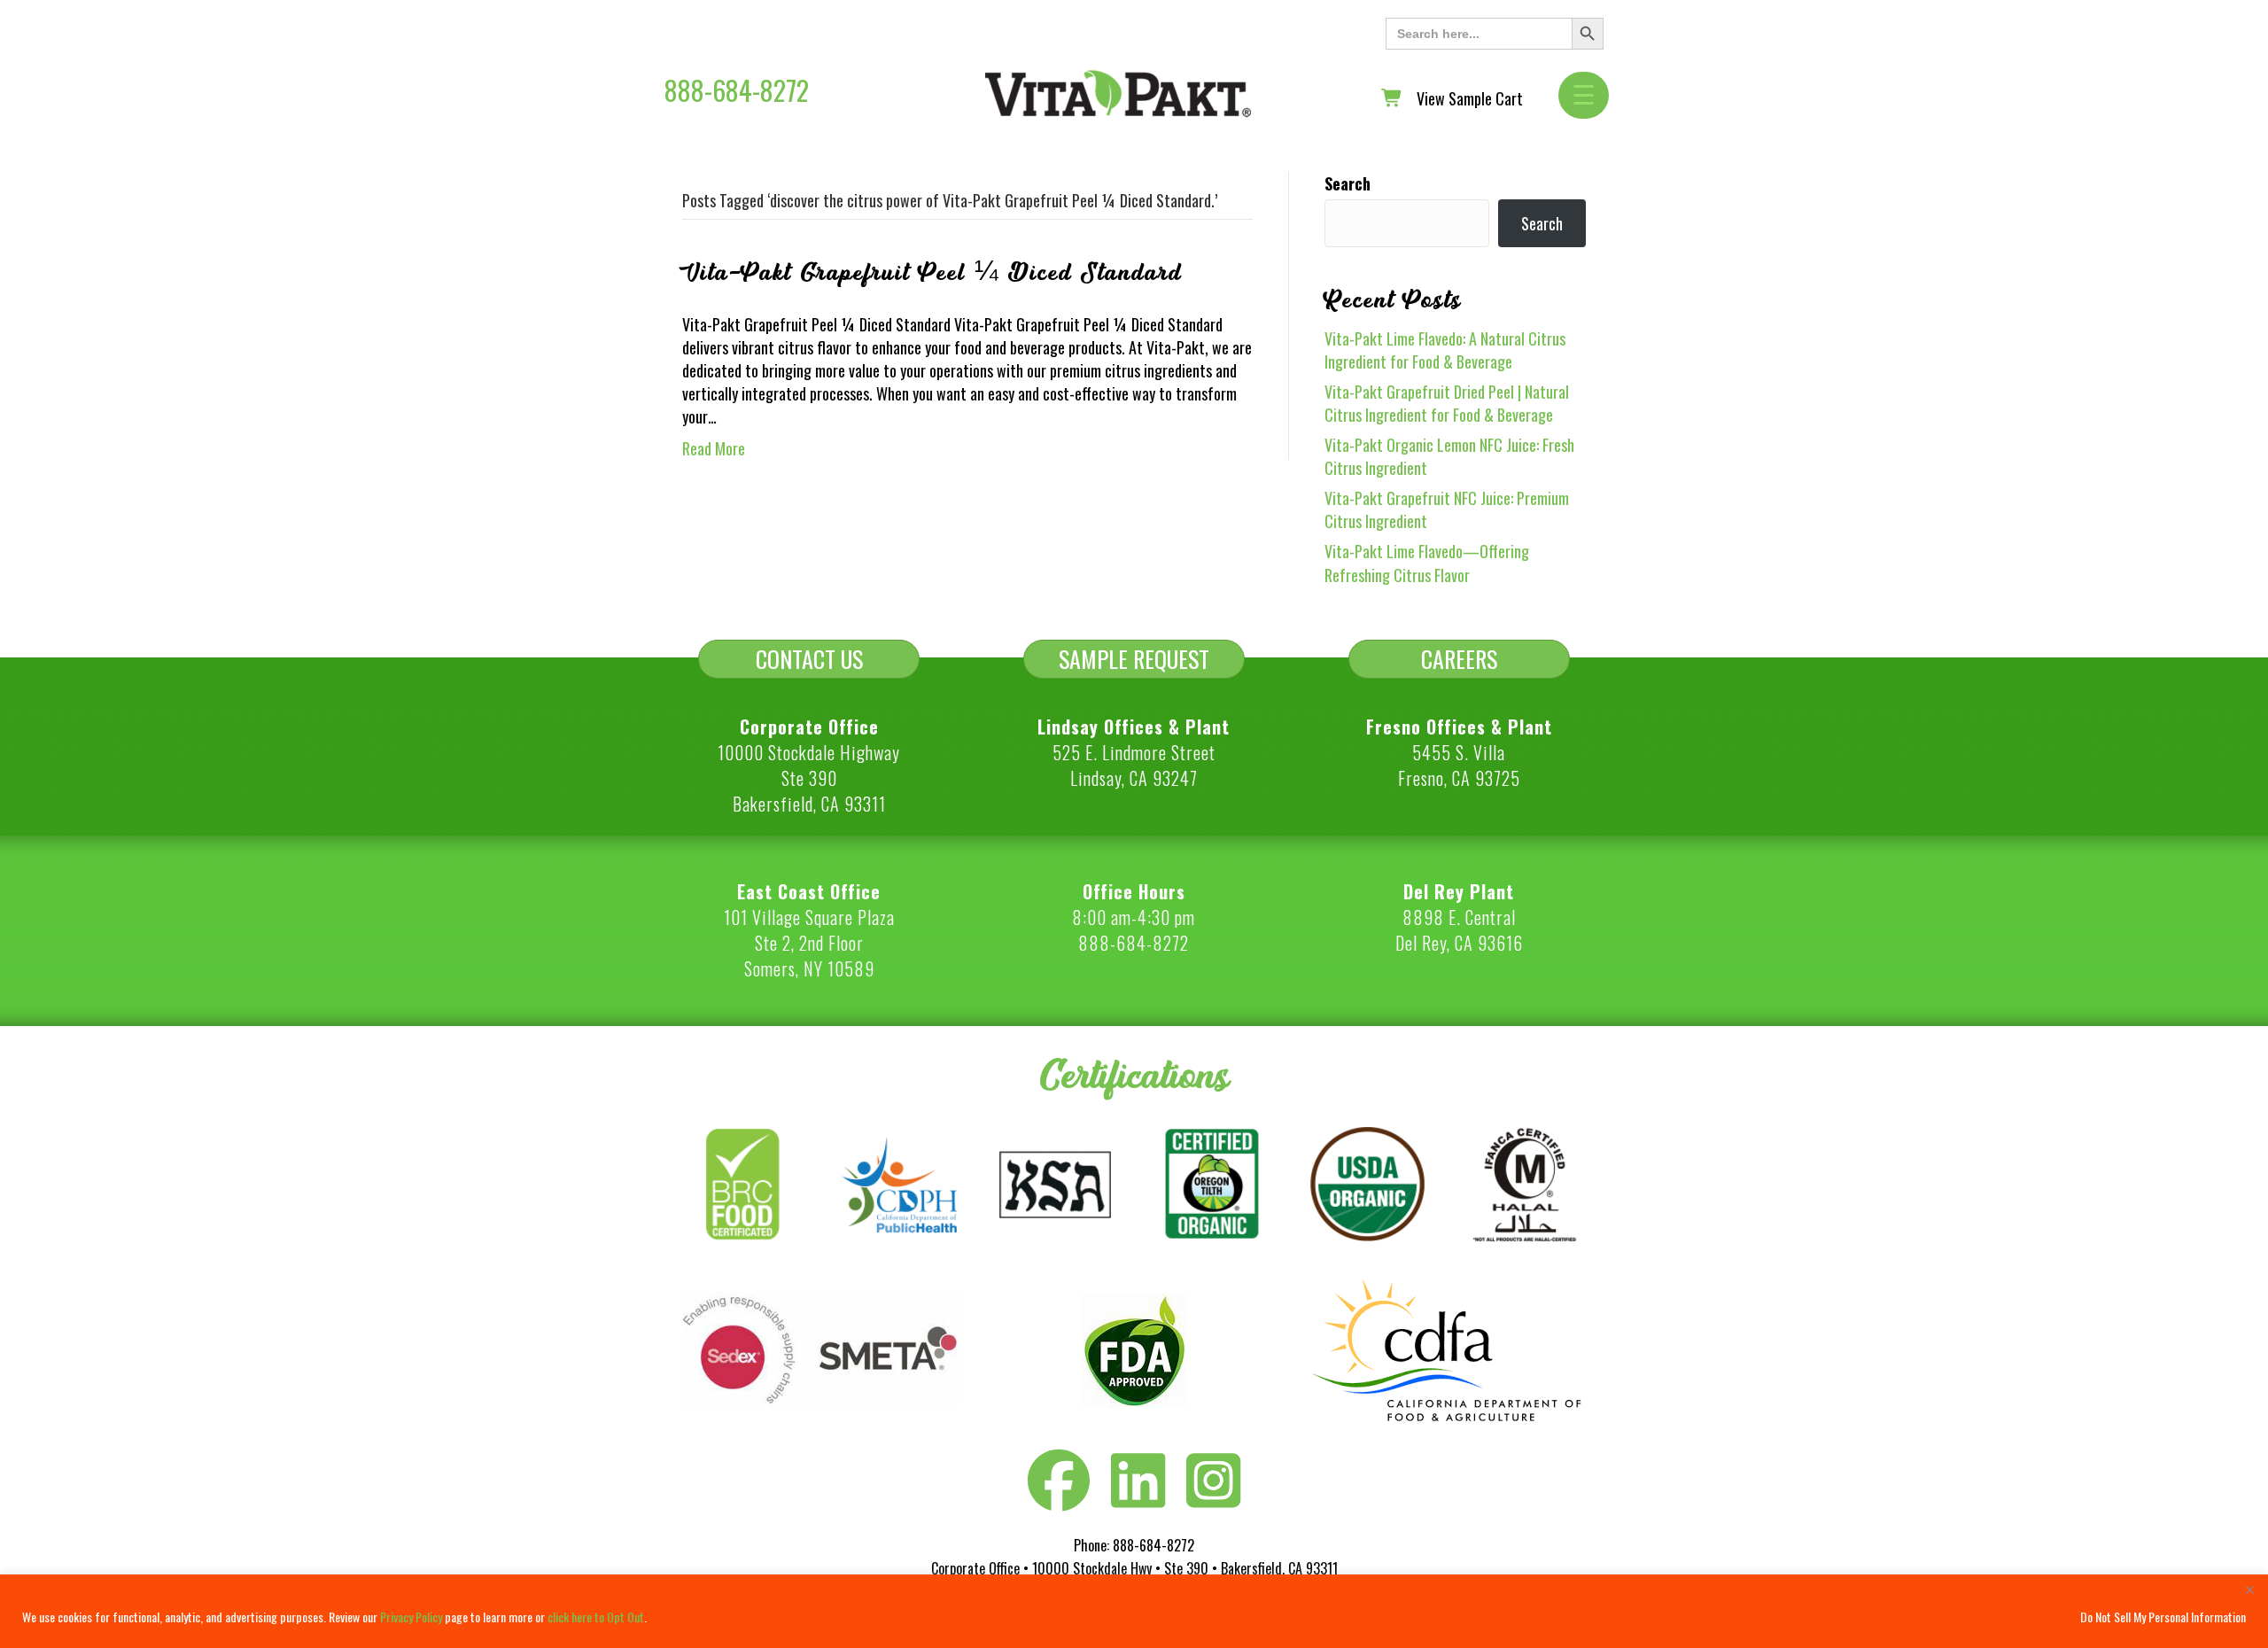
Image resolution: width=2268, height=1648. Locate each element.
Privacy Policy (411, 1617)
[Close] (2249, 1590)
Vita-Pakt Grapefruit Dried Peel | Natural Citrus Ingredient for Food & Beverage (1447, 403)
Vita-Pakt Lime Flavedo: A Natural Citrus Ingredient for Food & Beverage (1445, 350)
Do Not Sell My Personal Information (2163, 1617)
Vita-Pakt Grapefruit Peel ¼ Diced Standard (932, 273)
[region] (1134, 1611)
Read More (714, 448)
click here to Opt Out (596, 1617)
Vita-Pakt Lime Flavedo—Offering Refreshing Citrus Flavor (1427, 563)
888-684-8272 (737, 90)
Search (1348, 183)
